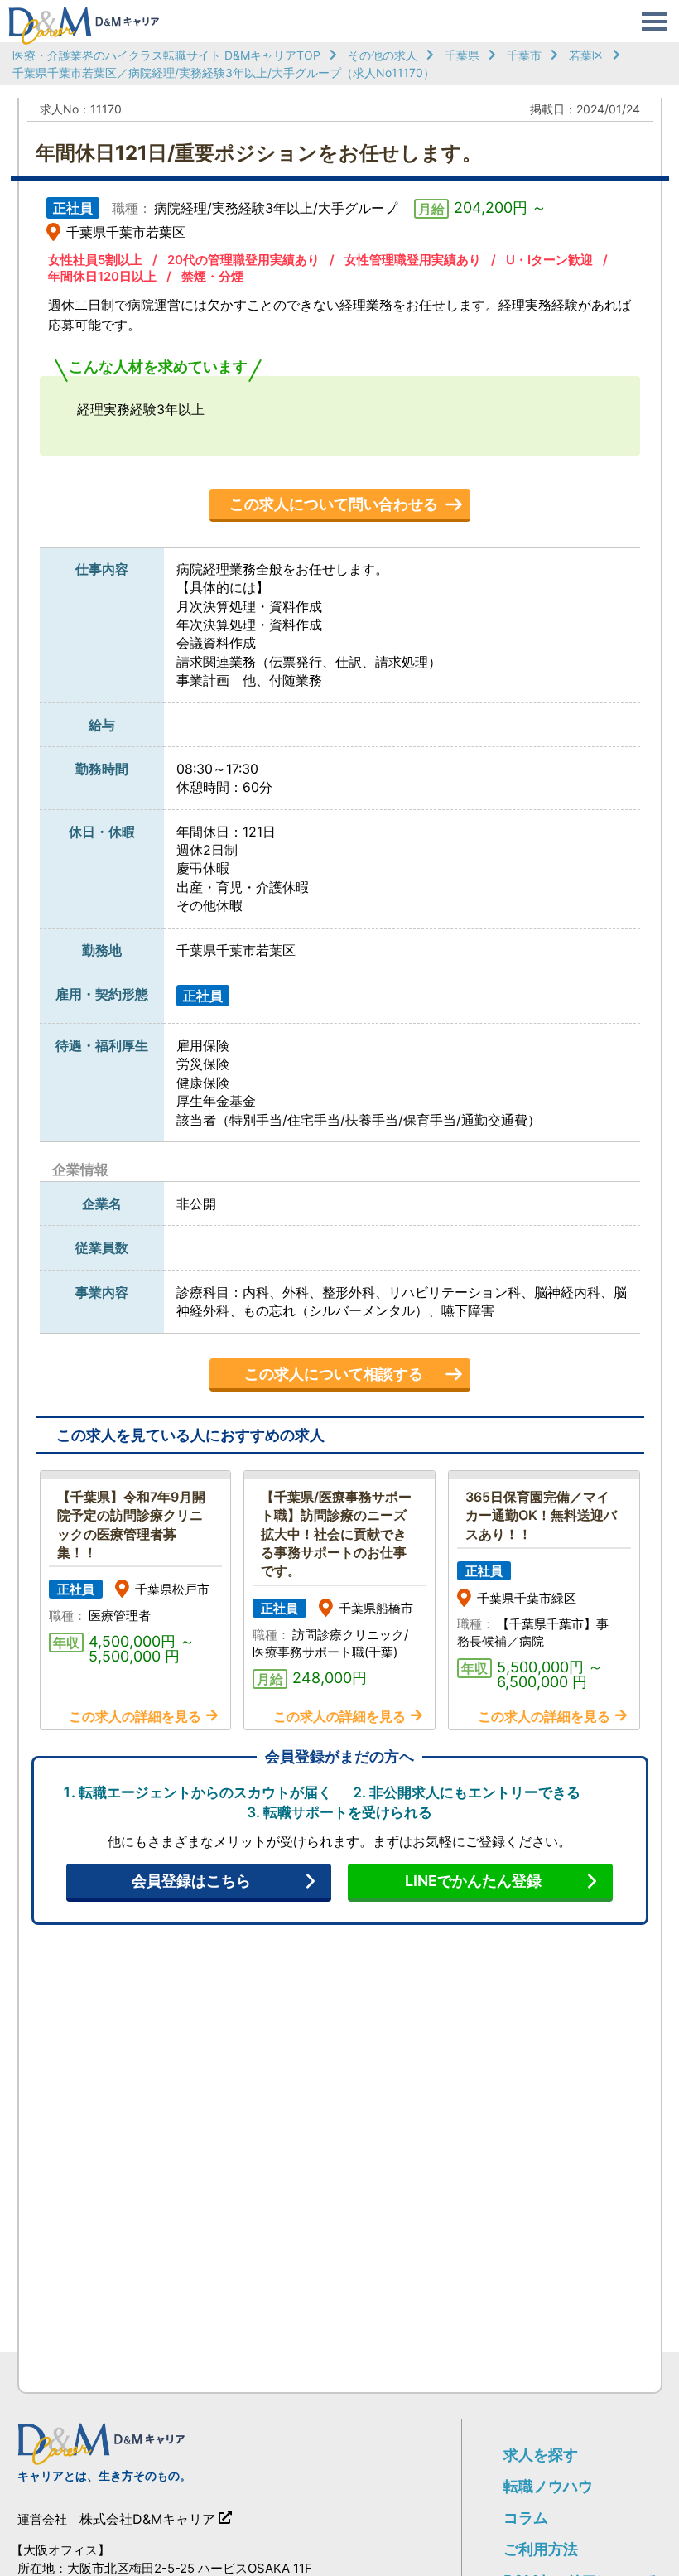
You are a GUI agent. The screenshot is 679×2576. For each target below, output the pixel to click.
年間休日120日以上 (102, 276)
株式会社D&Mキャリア (147, 2519)
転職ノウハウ (548, 2486)
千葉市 (524, 55)
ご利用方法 (541, 2549)
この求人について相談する (334, 1374)
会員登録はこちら (191, 1881)
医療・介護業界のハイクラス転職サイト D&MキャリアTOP (166, 55)
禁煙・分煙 (212, 276)
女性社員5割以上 (95, 260)
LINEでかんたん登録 (473, 1881)
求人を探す (541, 2455)
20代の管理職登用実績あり (243, 260)
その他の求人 (383, 55)
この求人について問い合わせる (334, 504)
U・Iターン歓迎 (549, 260)
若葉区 (586, 55)
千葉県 (462, 55)
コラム (526, 2518)
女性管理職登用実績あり (413, 260)
